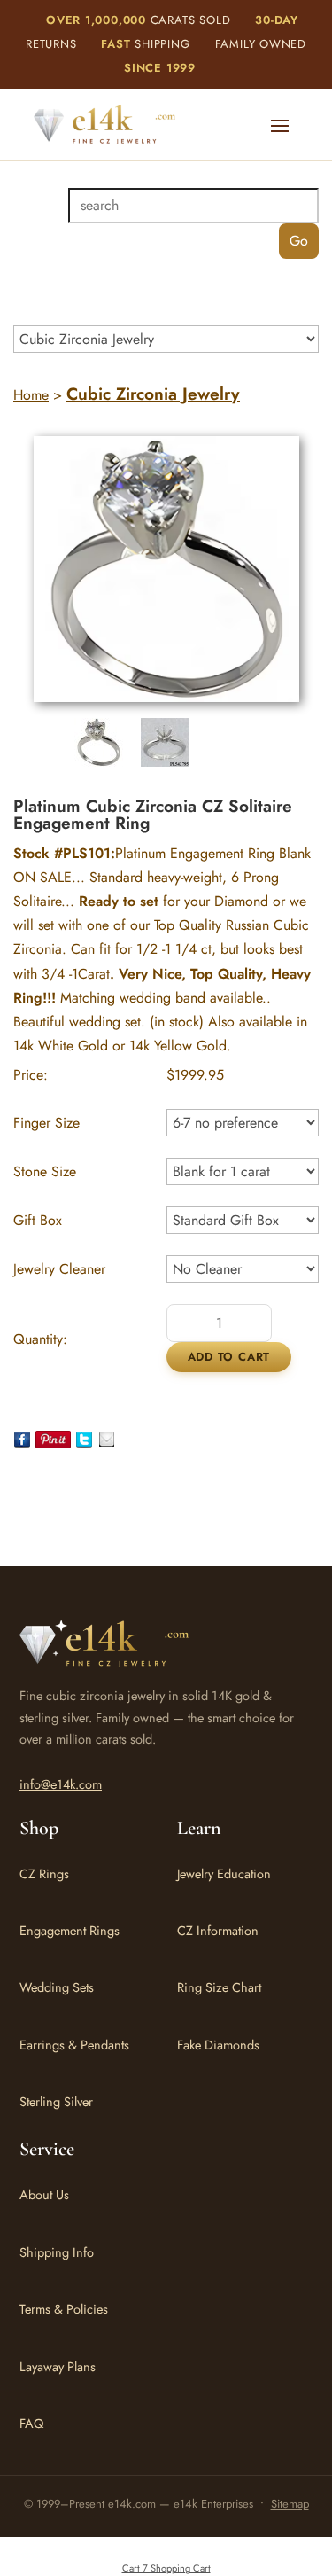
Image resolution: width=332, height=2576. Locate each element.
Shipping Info (57, 2252)
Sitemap (290, 2504)
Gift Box (38, 1220)
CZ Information (218, 1930)
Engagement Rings (69, 1930)
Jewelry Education (224, 1873)
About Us (44, 2194)
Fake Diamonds (218, 2045)
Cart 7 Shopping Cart (166, 2568)
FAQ (31, 2423)
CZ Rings (44, 1873)
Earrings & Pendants (74, 2045)
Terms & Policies (64, 2309)
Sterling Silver (56, 2101)
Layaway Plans (58, 2366)
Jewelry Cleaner (59, 1269)
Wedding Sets (57, 1987)
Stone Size (45, 1171)
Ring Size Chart (219, 1987)
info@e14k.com (61, 1784)
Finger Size (46, 1123)
